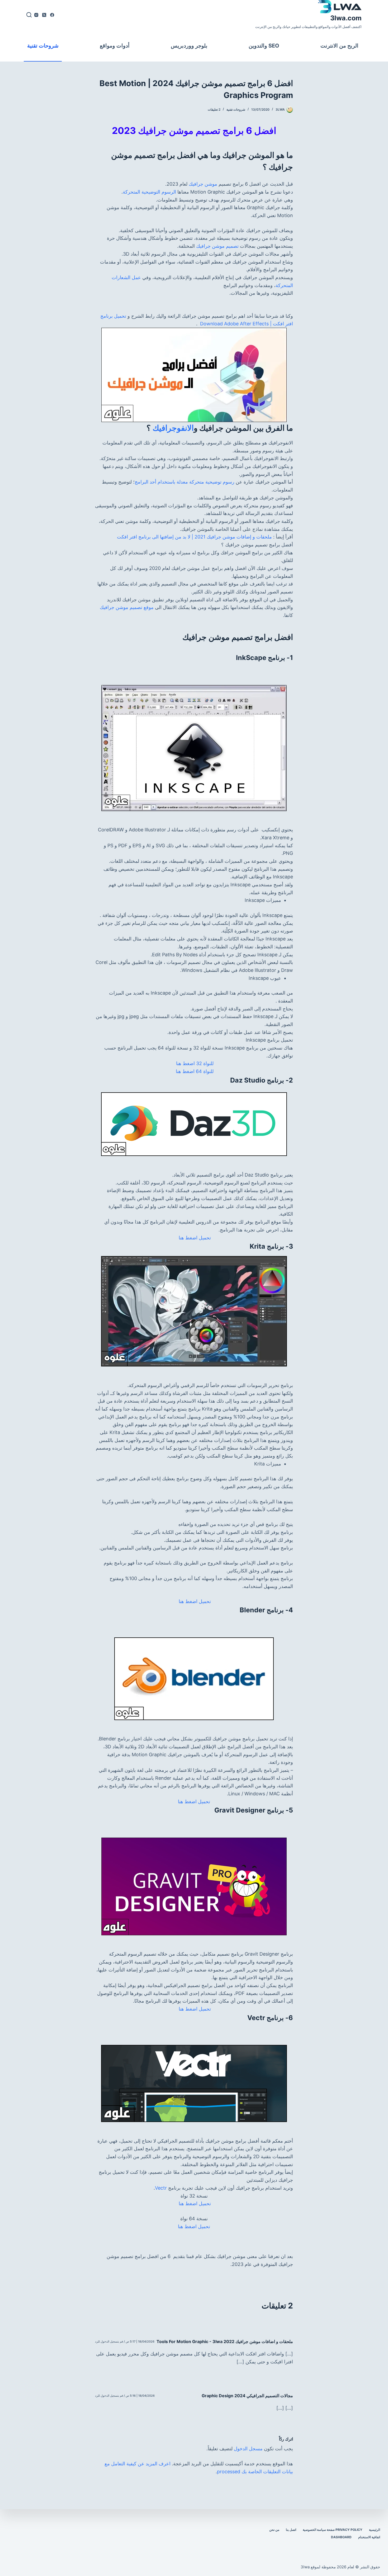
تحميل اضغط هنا (194, 1238)
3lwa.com (346, 18)
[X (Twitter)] (44, 15)
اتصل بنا (291, 2530)
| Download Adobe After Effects (235, 324)
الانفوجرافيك (173, 428)
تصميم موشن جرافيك (217, 246)
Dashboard (341, 2537)
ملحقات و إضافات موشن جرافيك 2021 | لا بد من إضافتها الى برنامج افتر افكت (194, 537)
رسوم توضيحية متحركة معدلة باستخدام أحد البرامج (184, 482)
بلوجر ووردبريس (189, 46)
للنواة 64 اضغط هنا (194, 1071)
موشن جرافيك (203, 184)
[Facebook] (52, 15)
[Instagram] (36, 15)
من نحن (274, 2530)
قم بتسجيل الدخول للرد (109, 2341)
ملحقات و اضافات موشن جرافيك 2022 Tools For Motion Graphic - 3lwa (225, 2341)
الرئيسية (375, 2530)
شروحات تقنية (43, 46)
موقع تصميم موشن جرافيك (127, 607)
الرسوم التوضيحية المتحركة (149, 192)
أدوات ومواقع (115, 46)
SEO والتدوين (264, 46)
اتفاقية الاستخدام (369, 2537)
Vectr (161, 2188)
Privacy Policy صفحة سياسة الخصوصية (333, 2530)
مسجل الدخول (248, 2449)
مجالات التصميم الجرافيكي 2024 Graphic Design (247, 2396)
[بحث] (29, 15)
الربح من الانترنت (339, 46)
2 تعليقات (214, 109)
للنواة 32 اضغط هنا (194, 1063)
